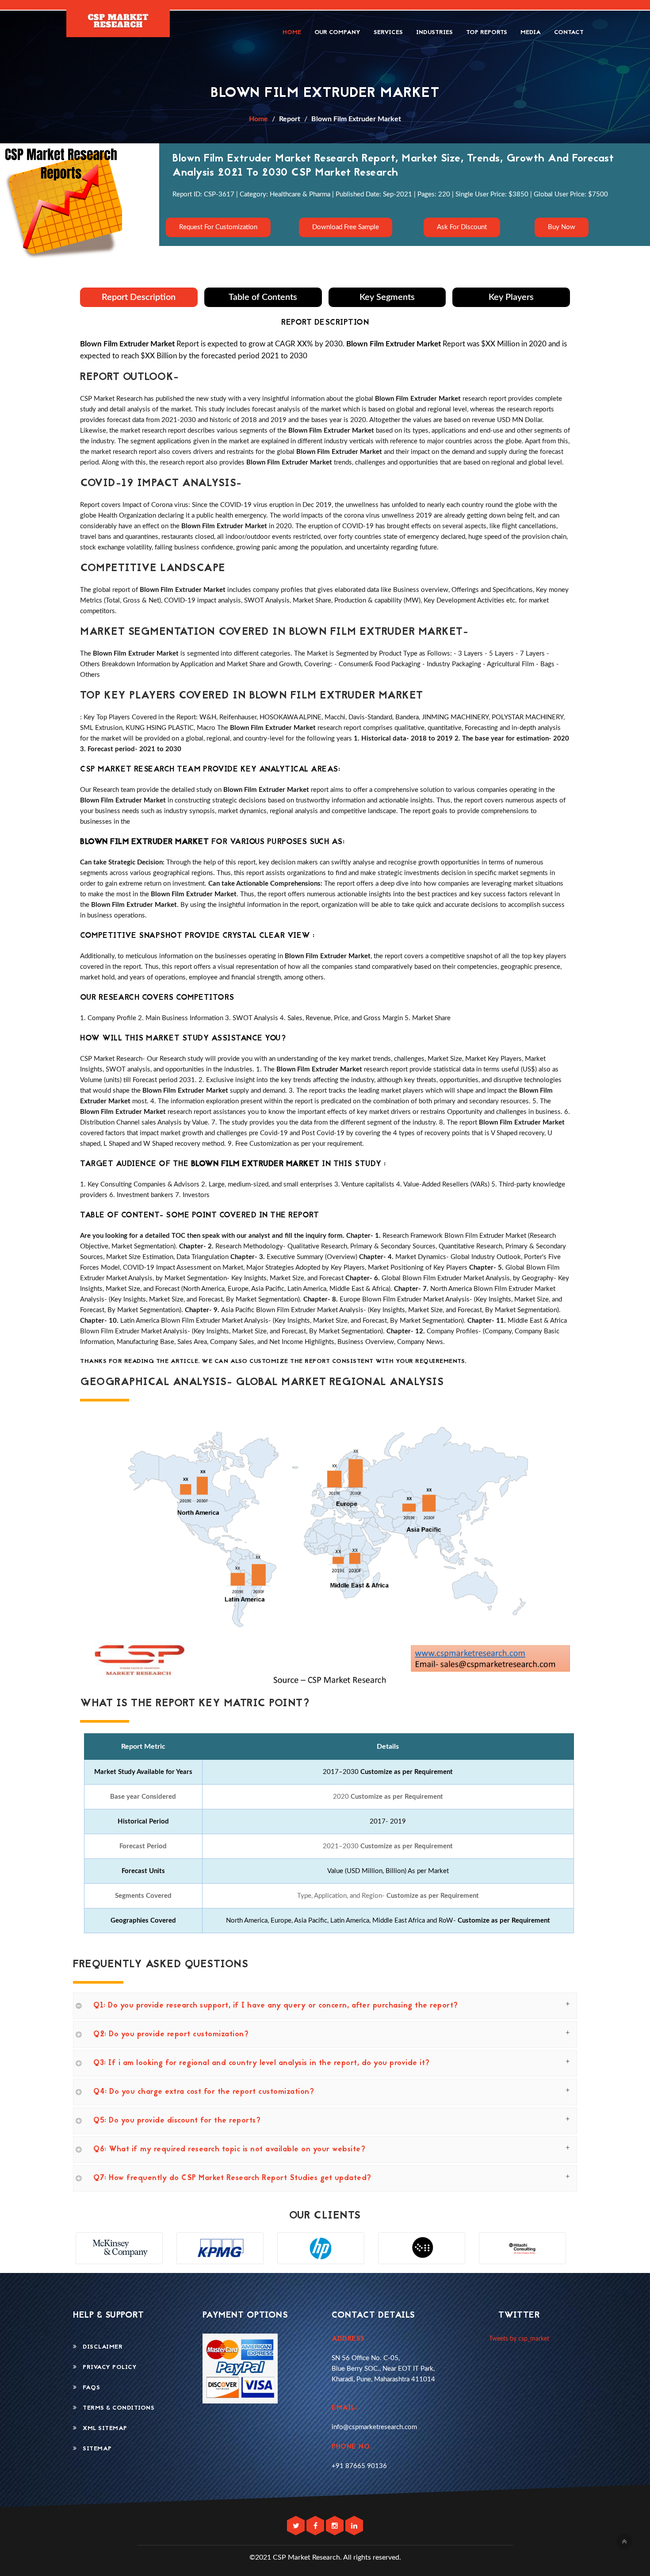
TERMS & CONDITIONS (116, 2408)
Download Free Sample (346, 227)
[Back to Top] (624, 2541)
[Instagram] (336, 2526)
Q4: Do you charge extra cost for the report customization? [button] (204, 2092)
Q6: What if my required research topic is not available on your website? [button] (229, 2150)
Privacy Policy (107, 2367)
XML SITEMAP (102, 2428)
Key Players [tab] (511, 297)
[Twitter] (297, 2526)
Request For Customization (218, 227)
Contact (569, 33)
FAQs (88, 2388)
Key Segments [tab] (387, 297)
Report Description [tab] (139, 297)
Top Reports (487, 33)
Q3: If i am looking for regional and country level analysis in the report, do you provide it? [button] (262, 2063)
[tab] (325, 2006)
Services (388, 33)
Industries (434, 33)
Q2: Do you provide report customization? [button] (171, 2035)
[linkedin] (354, 2526)
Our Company (337, 33)
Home (292, 33)
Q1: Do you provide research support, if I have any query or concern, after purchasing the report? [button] (276, 2006)
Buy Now (561, 227)
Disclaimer (100, 2347)
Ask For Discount (462, 227)
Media (531, 33)
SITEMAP (94, 2449)
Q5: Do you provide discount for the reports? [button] (177, 2121)
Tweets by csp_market (519, 2339)
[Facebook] (316, 2526)
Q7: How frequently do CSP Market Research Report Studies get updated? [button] (232, 2178)
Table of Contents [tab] (263, 297)
